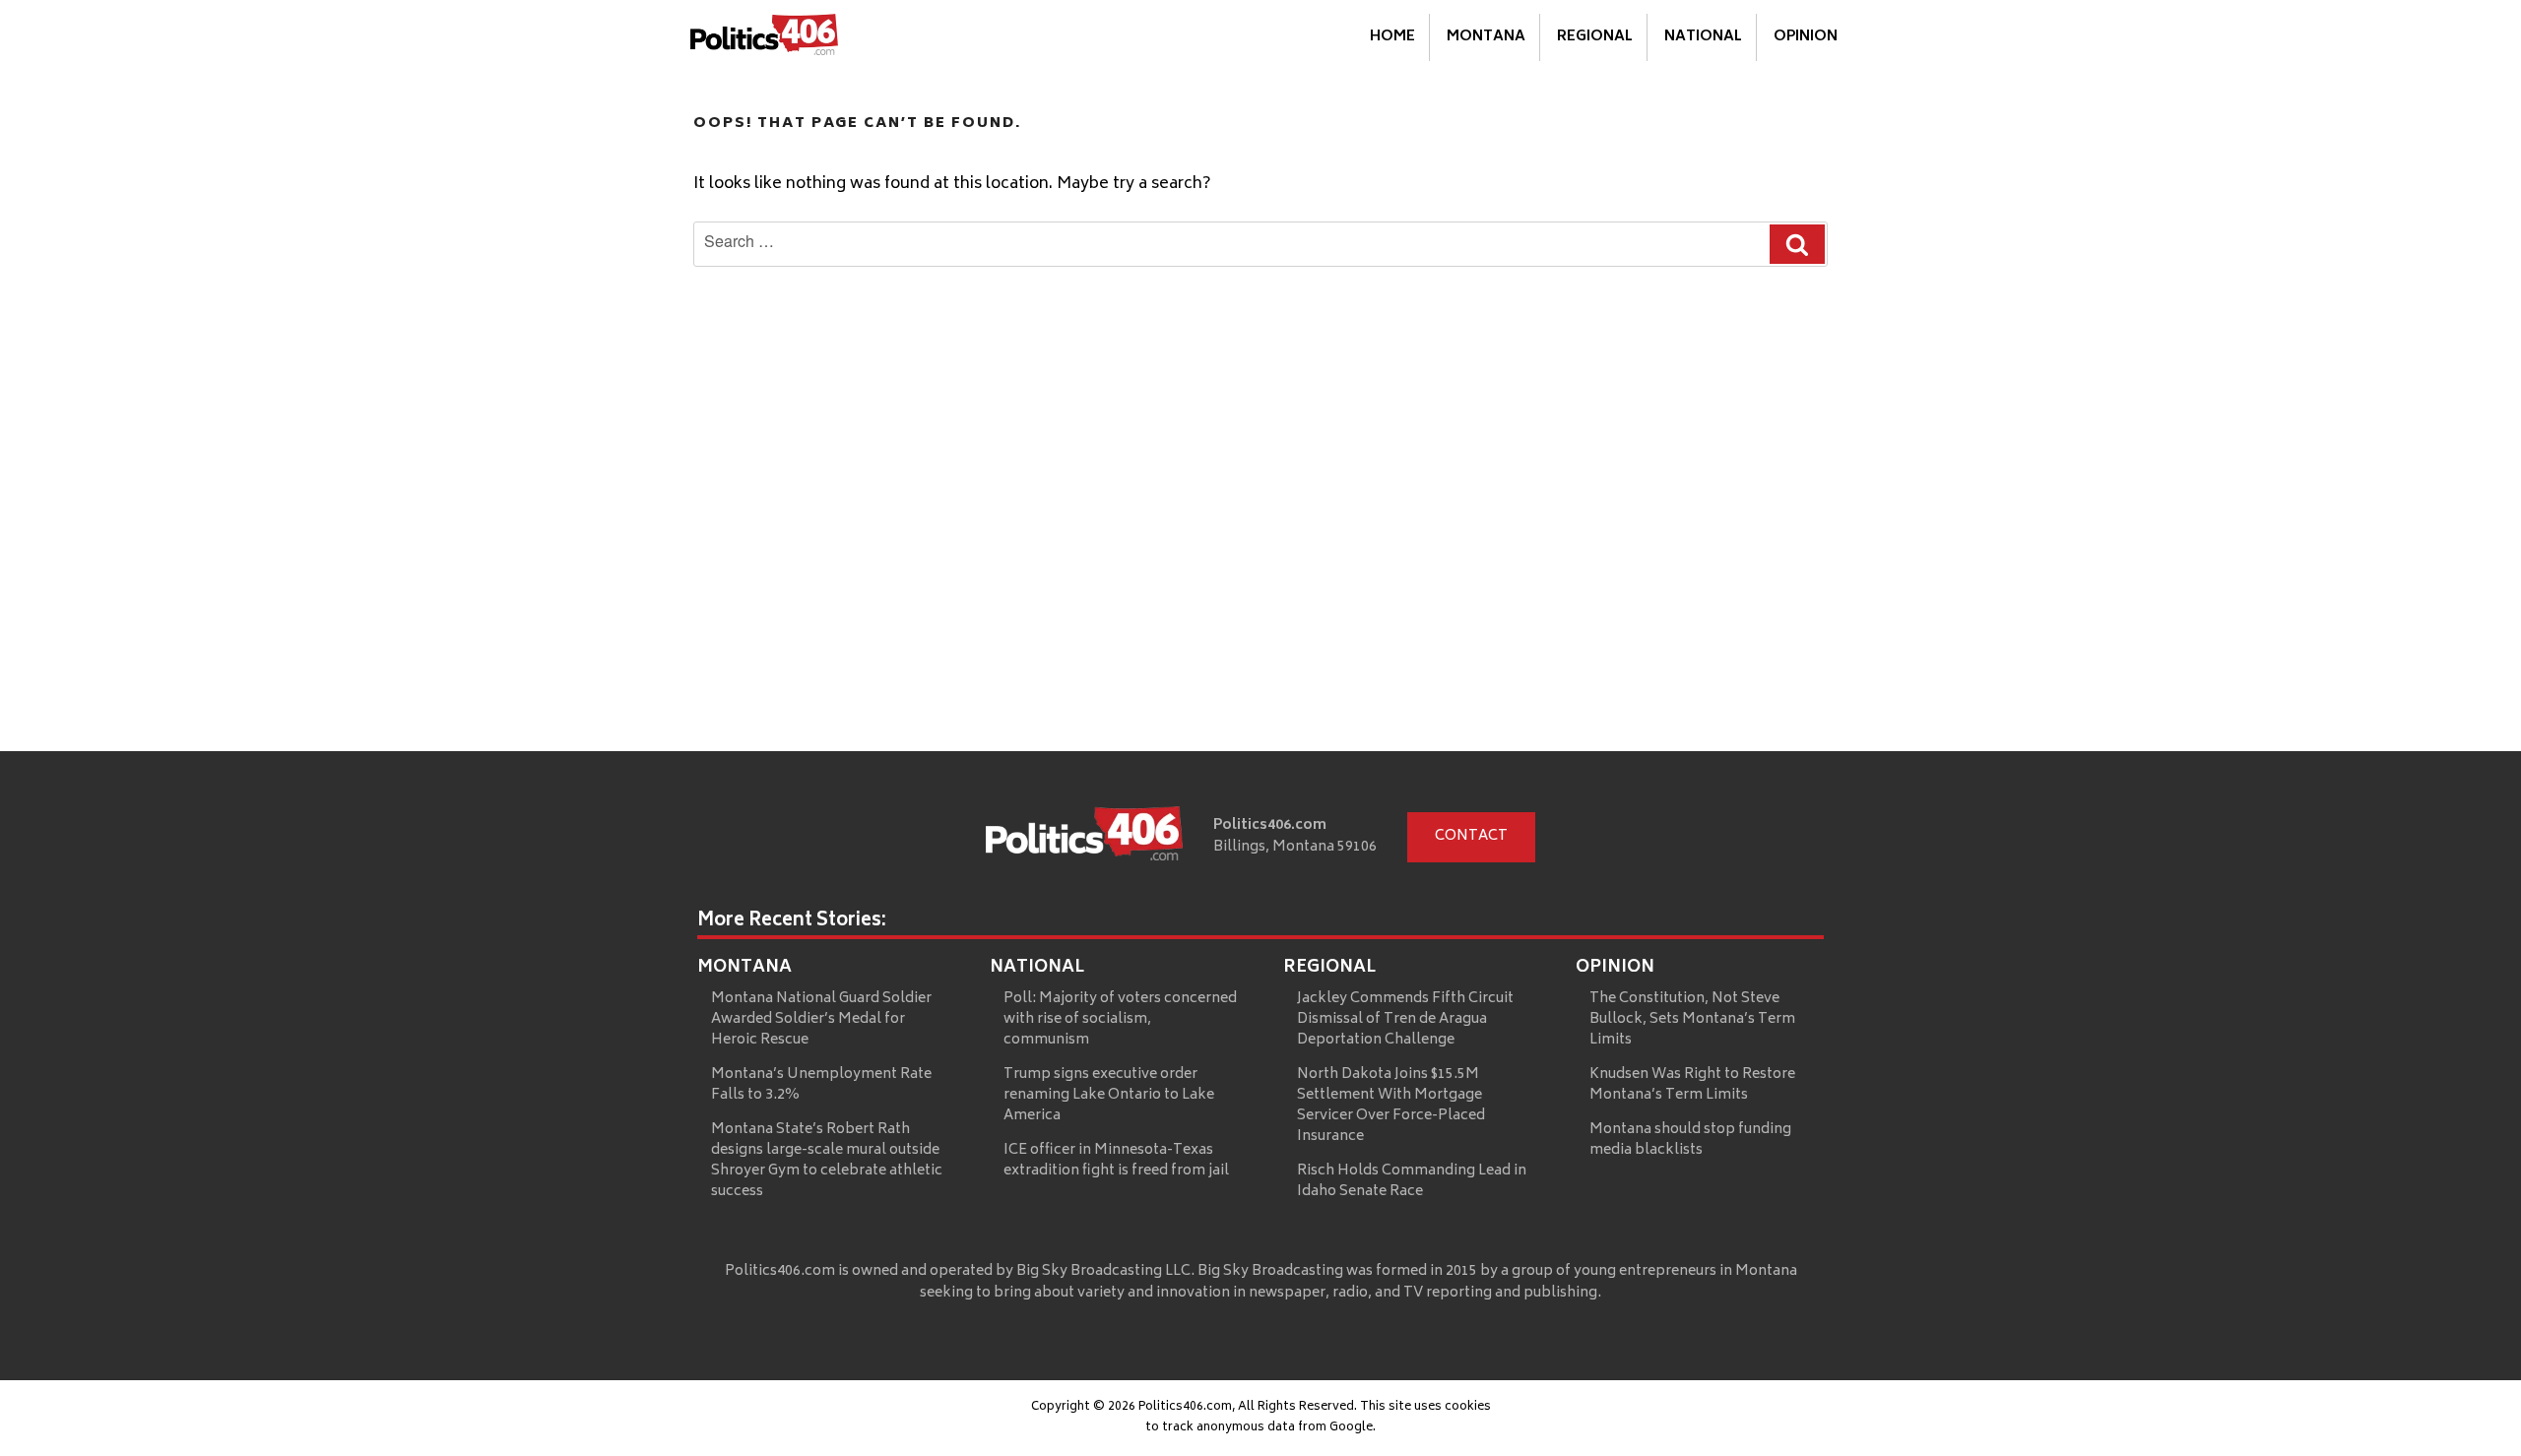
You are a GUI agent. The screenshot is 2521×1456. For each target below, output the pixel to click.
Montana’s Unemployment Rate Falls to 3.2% (821, 1085)
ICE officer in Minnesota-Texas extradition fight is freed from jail (1116, 1161)
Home (1392, 37)
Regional (1595, 37)
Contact (1471, 836)
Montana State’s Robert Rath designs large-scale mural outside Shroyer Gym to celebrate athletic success (827, 1161)
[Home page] (1084, 838)
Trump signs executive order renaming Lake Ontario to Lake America (1109, 1095)
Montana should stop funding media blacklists (1690, 1140)
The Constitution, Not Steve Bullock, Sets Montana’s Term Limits (1692, 1019)
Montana (1486, 37)
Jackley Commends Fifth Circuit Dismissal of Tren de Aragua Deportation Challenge (1405, 1019)
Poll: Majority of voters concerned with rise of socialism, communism (1120, 1019)
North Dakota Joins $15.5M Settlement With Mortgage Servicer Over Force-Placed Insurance (1391, 1106)
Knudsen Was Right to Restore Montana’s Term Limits (1692, 1085)
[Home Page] (764, 38)
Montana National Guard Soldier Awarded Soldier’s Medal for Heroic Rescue (821, 1019)
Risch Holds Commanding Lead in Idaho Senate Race (1412, 1181)
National (1703, 37)
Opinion (1806, 37)
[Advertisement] (1260, 603)
